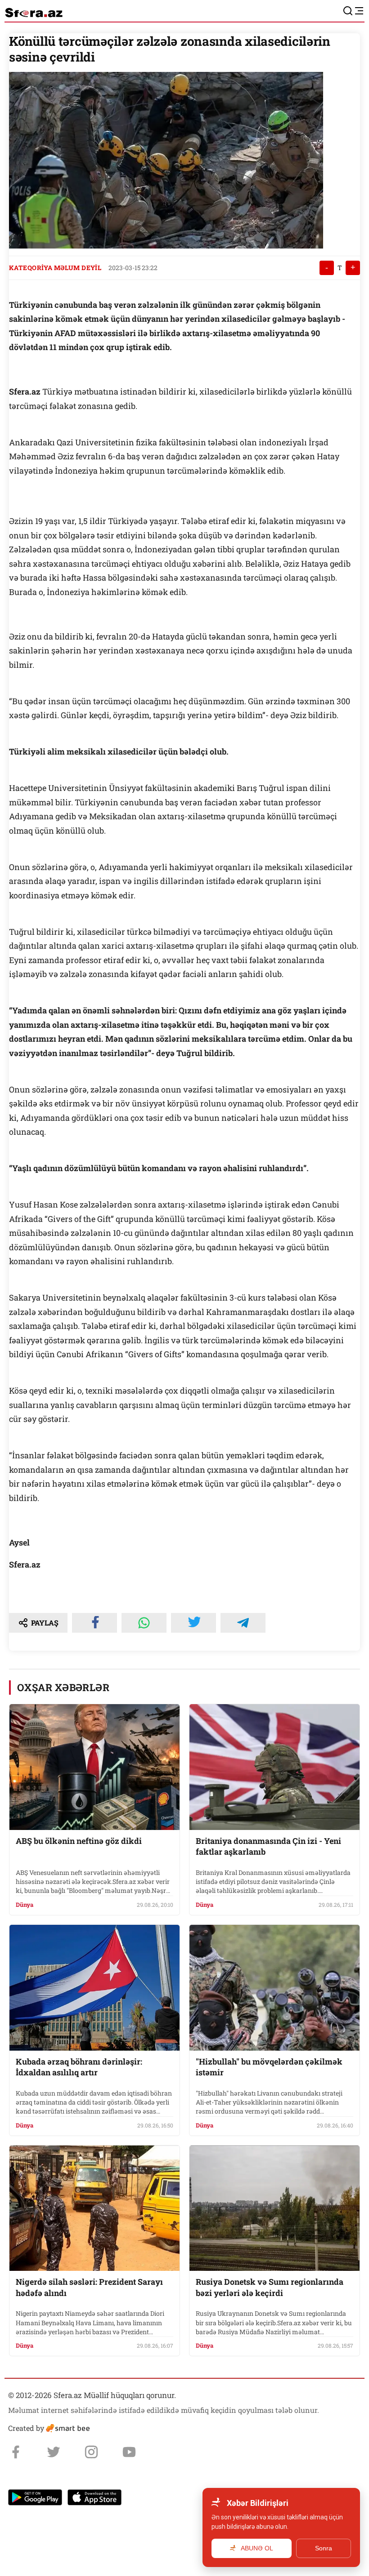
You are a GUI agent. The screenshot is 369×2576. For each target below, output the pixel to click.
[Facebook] (16, 2452)
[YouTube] (129, 2452)
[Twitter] (54, 2452)
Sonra (324, 2548)
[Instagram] (91, 2452)
